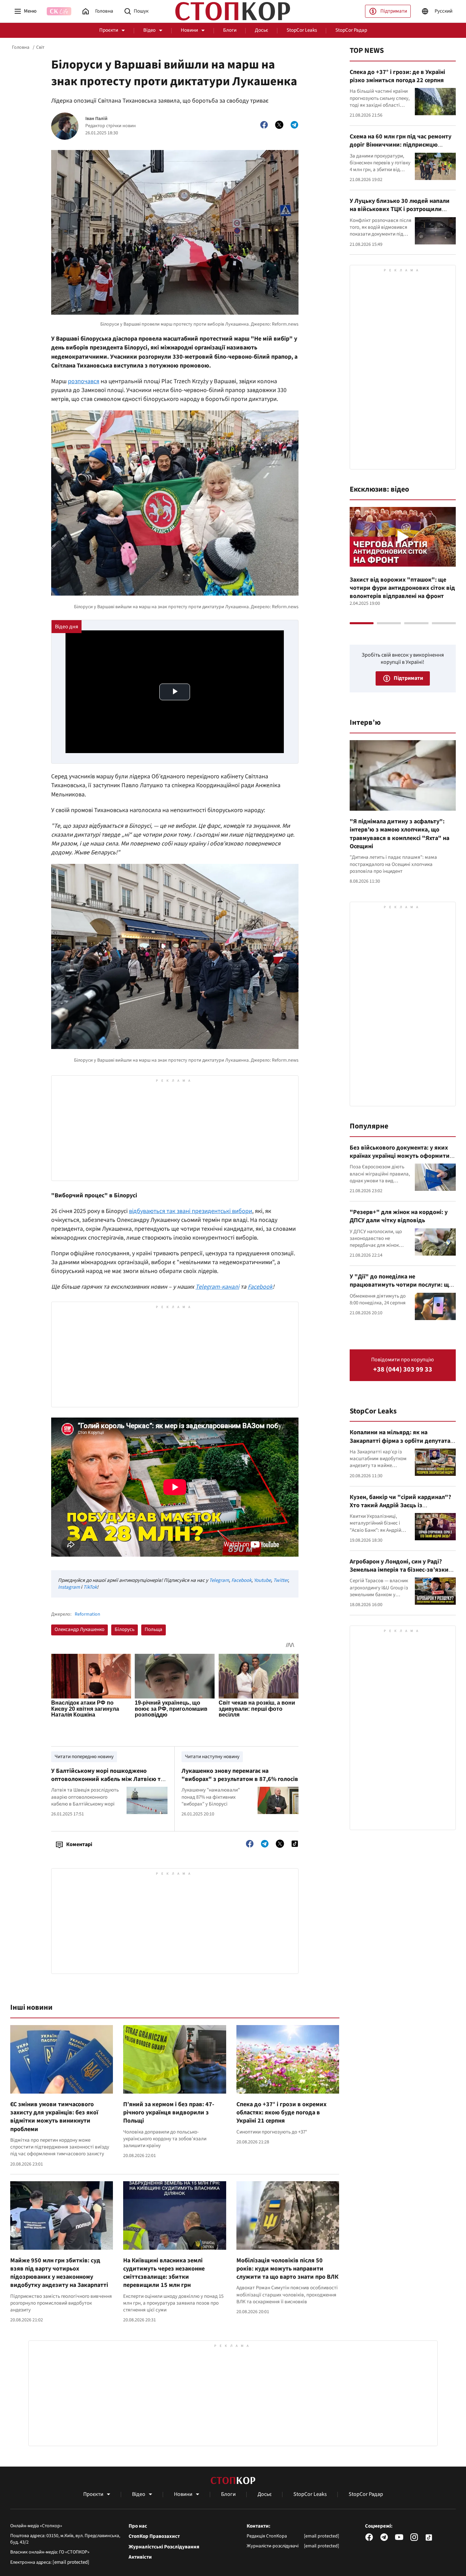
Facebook (241, 1580)
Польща (154, 1629)
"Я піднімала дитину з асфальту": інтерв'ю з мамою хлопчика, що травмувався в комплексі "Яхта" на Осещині (399, 834)
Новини (189, 30)
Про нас (138, 2526)
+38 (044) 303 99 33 (403, 1370)
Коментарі (79, 1844)
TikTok (90, 1587)
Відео (149, 30)
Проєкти (109, 30)
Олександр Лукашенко (79, 1629)
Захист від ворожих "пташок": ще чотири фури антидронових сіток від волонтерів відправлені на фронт (402, 588)
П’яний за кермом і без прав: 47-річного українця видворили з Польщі (169, 2113)
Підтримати (394, 11)
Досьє (261, 30)
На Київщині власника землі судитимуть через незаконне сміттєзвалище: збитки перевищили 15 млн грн (164, 2273)
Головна (21, 47)
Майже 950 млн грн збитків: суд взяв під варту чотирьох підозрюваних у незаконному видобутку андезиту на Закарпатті (59, 2273)
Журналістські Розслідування (164, 2547)
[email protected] (71, 2562)
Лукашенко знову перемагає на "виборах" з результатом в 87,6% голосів (240, 1775)
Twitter (281, 1580)
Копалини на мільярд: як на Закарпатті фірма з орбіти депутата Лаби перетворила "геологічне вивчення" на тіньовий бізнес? (400, 1445)
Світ (40, 47)
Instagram (69, 1587)
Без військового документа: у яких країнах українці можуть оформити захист (400, 1156)
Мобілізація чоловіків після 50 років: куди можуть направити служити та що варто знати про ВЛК (287, 2269)
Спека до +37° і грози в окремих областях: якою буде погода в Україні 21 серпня (281, 2113)
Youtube (262, 1580)
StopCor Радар (351, 30)
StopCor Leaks (302, 30)
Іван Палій (96, 119)
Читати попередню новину (84, 1757)
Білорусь (125, 1629)
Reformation (88, 1614)
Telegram (219, 1580)
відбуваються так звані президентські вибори (191, 1211)
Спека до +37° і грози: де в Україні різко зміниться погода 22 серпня (397, 76)
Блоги (230, 30)
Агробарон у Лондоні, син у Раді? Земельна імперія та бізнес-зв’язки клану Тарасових (399, 1570)
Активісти (140, 2557)
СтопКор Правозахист (154, 2536)
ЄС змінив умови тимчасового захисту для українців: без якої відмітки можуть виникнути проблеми (54, 2117)
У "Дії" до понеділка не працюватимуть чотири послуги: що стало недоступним (401, 1285)
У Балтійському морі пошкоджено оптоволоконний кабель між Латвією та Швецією (107, 1779)
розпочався (84, 381)
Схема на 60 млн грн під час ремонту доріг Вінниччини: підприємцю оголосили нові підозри (401, 145)
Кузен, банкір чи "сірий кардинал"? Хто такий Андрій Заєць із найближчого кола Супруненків (400, 1506)
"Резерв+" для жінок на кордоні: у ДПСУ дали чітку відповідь (399, 1216)
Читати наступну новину (212, 1757)
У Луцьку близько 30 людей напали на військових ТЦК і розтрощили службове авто (400, 209)
